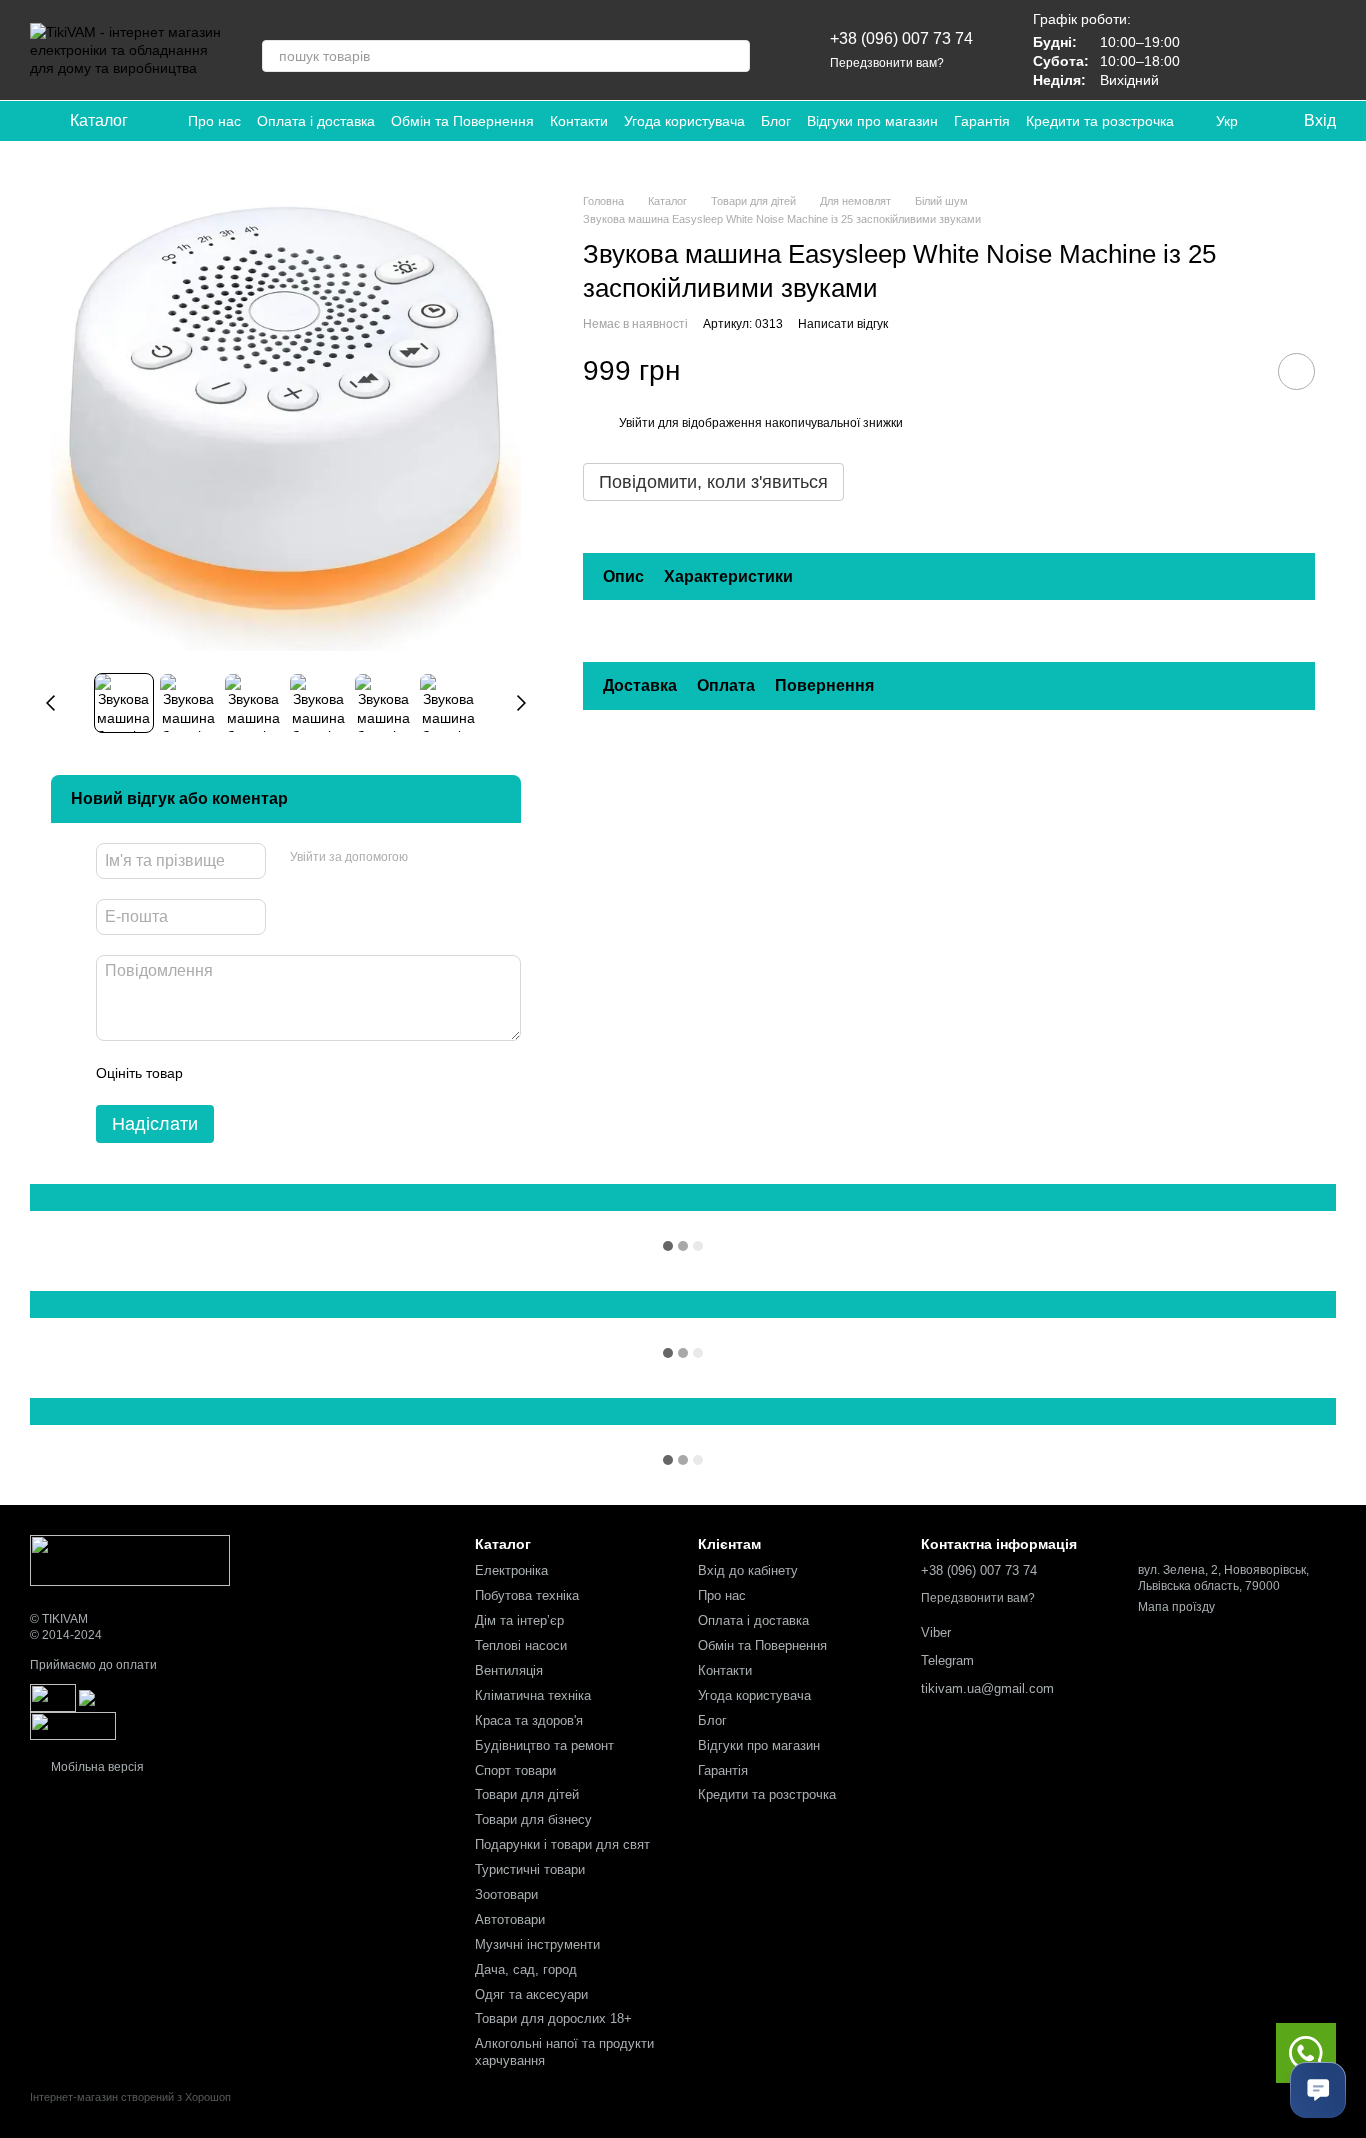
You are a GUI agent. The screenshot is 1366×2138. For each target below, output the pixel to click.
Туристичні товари (530, 1869)
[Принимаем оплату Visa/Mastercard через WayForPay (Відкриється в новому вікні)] (238, 1697)
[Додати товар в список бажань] (1296, 370)
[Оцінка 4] (312, 1073)
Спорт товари (515, 1770)
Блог (776, 121)
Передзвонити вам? (887, 63)
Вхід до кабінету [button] (748, 1570)
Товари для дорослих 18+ (553, 2018)
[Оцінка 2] (248, 1073)
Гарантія (982, 121)
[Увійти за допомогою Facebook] (430, 858)
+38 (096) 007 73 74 (901, 38)
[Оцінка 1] (216, 1073)
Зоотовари (506, 1894)
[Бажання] (1216, 50)
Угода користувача (684, 121)
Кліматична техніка (533, 1695)
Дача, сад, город (526, 1969)
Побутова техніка (527, 1595)
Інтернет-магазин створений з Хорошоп (130, 2097)
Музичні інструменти (537, 1944)
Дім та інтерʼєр (519, 1620)
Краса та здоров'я (529, 1720)
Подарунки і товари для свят (562, 1844)
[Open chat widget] (1318, 2090)
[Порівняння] (1268, 50)
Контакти (579, 121)
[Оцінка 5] (344, 1073)
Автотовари (510, 1919)
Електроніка (511, 1570)
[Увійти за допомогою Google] (462, 858)
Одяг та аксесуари (531, 1994)
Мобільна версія (96, 1767)
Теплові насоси (521, 1645)
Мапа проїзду (1176, 1607)
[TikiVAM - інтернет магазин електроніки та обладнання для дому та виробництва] (130, 1560)
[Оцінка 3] (280, 1073)
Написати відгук (843, 324)
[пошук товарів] (734, 56)
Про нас (214, 121)
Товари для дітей (527, 1794)
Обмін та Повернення (462, 121)
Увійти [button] (637, 423)
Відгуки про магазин (872, 121)
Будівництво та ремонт (544, 1745)
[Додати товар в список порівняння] (1240, 370)
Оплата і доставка (316, 121)
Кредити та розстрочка (1100, 121)
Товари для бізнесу (533, 1819)
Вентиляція (509, 1670)
